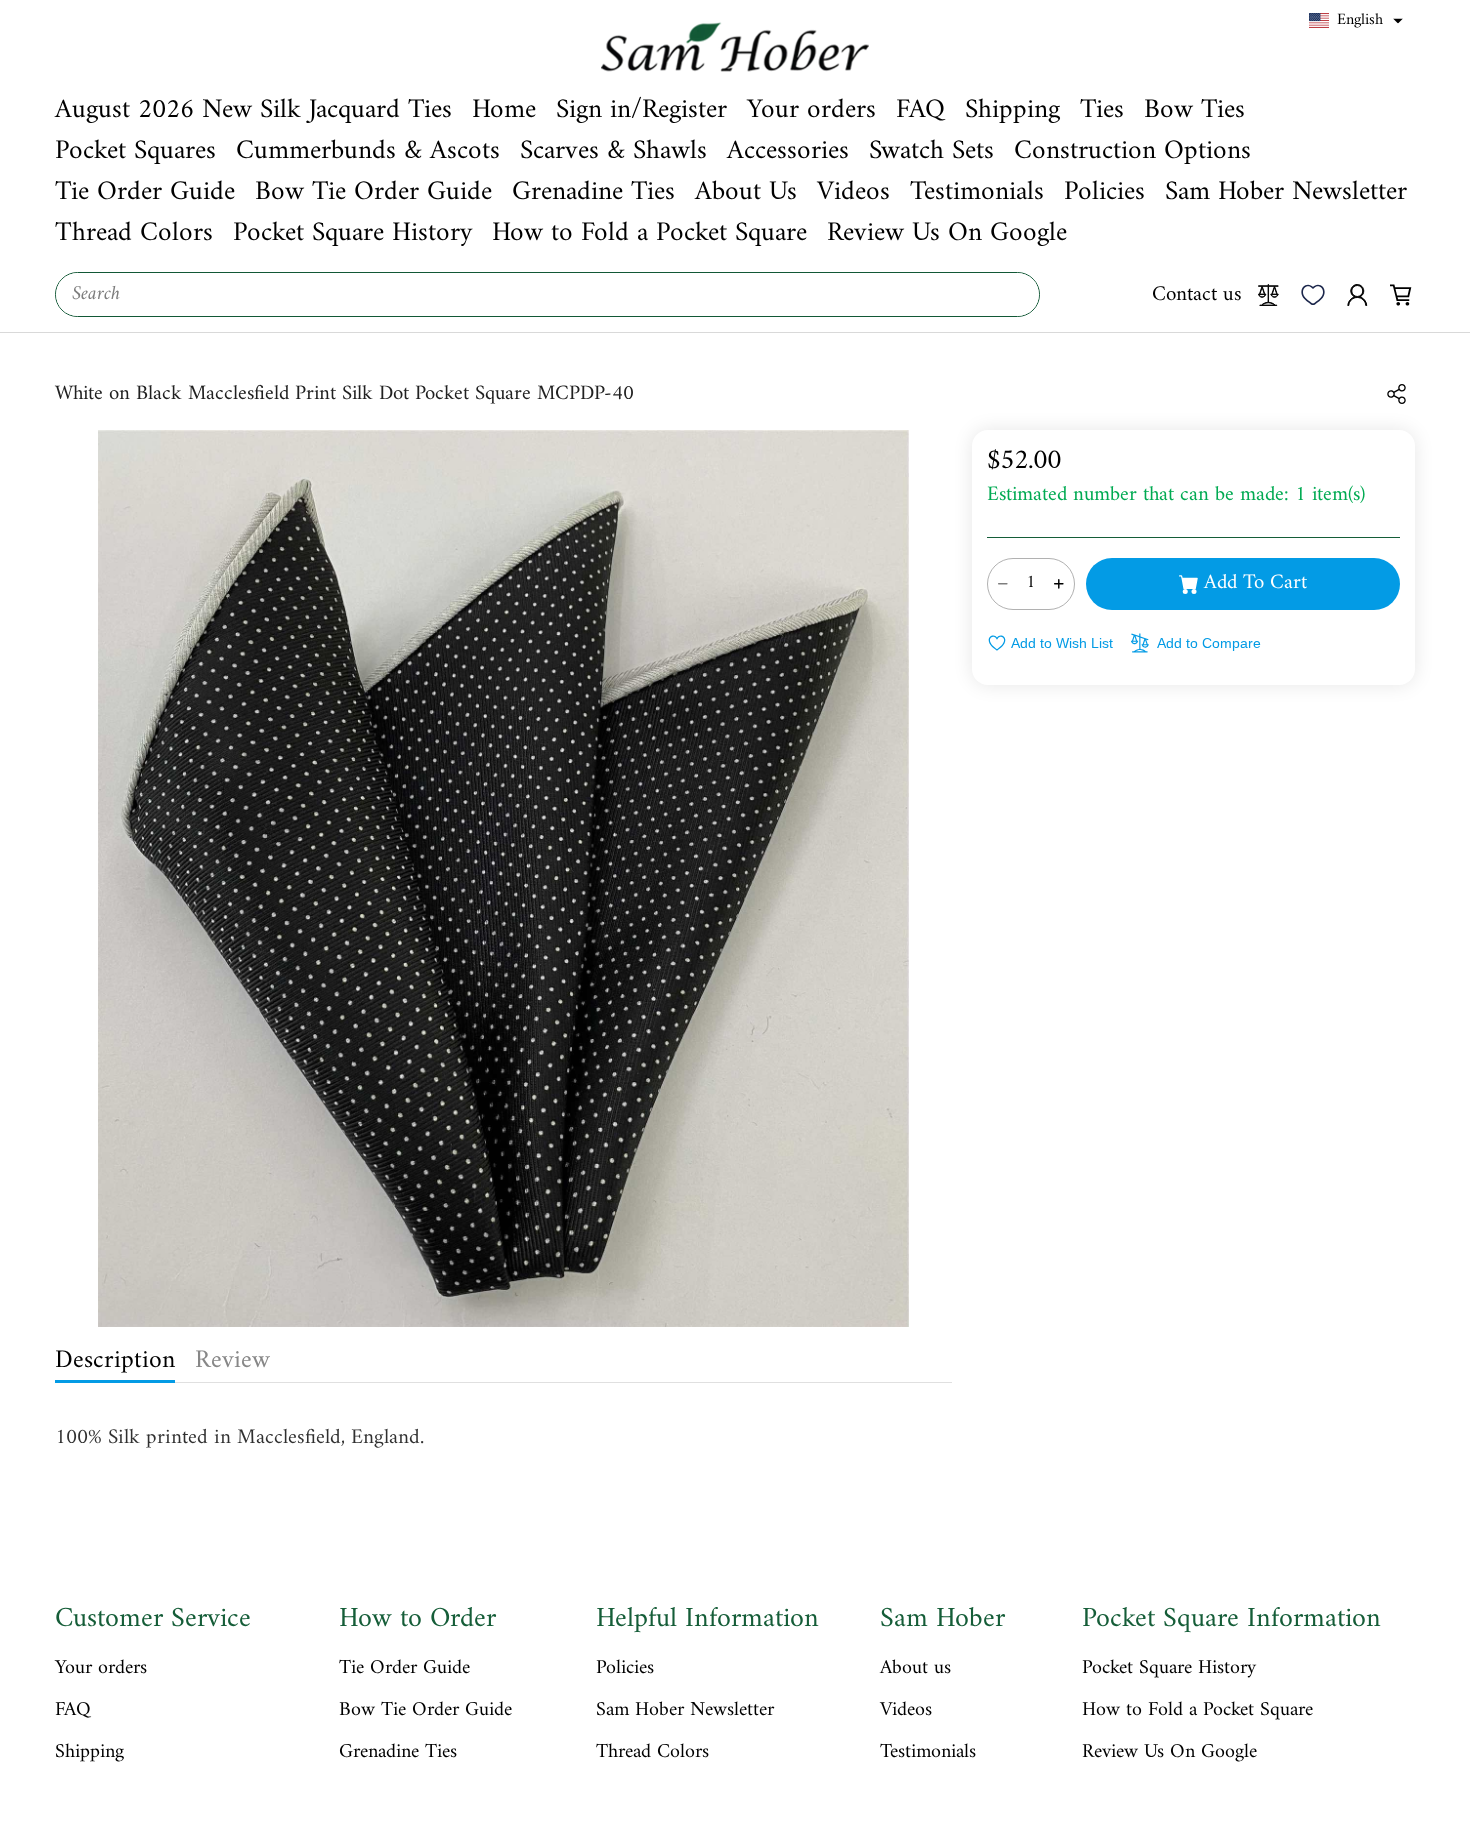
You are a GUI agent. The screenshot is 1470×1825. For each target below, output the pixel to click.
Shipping (89, 1753)
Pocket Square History (1169, 1669)
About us (915, 1669)
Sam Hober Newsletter (685, 1711)
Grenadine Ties (398, 1753)
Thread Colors (652, 1753)
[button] (1356, 21)
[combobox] (547, 294)
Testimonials (928, 1753)
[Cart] (1401, 294)
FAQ (73, 1711)
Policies (625, 1669)
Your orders (101, 1669)
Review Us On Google (1169, 1753)
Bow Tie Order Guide (425, 1711)
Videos (906, 1711)
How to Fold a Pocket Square (1197, 1711)
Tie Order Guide (404, 1669)
